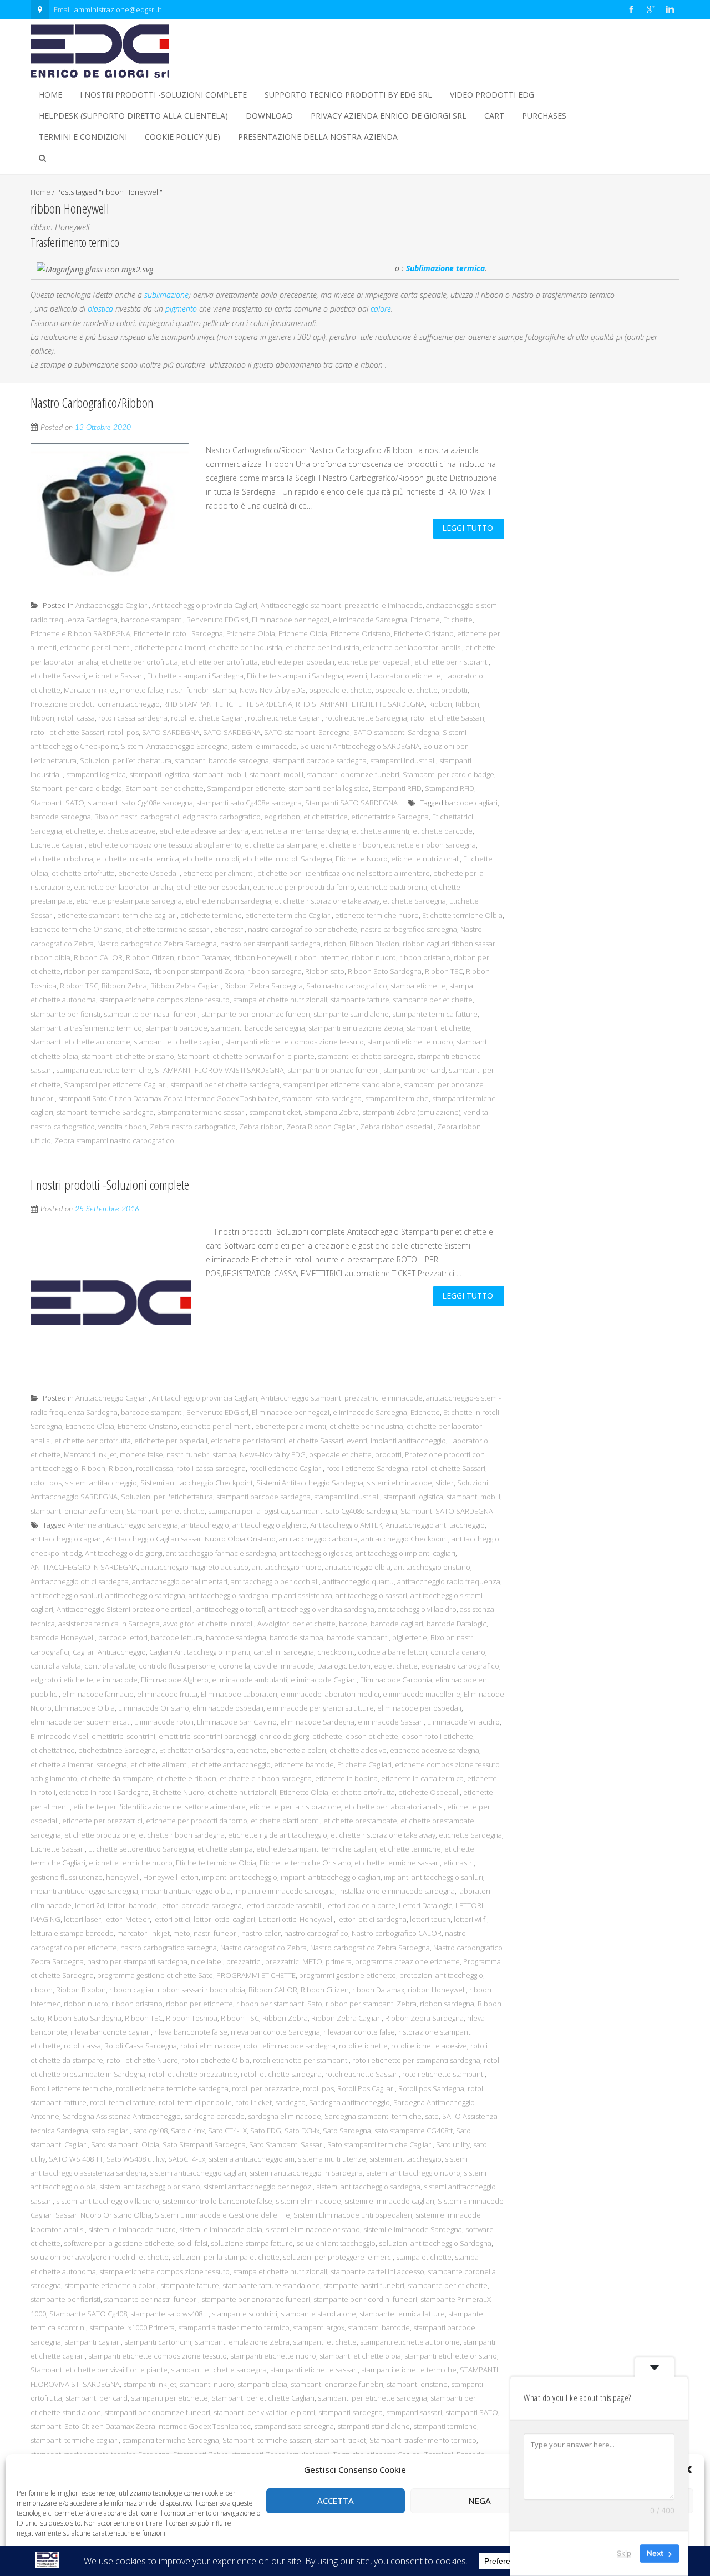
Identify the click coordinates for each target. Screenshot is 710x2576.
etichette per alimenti (95, 647)
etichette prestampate (360, 1821)
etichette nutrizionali (425, 859)
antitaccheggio (205, 1525)
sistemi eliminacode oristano (313, 2229)
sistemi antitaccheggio (101, 1483)
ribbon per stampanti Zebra (199, 971)
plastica (100, 309)
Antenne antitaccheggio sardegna (123, 1525)
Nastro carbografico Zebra (263, 1948)
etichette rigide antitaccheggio (278, 1835)
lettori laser (82, 1919)
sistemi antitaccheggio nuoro (413, 2173)
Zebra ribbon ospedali (397, 1127)
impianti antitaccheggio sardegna (84, 1891)
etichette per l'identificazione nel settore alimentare (344, 873)
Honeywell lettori (171, 1877)
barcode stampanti (152, 620)
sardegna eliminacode (285, 2116)
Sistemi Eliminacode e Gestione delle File (222, 2215)
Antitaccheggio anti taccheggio (435, 1525)
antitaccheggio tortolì (231, 1609)
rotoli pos (123, 732)
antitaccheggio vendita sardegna (321, 1609)
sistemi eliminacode (264, 746)
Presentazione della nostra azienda (318, 137)
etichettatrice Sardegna (390, 817)
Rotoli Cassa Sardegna (141, 2046)
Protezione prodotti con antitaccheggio (95, 704)
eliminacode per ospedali (419, 1708)
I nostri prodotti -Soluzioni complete (163, 95)
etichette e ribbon (351, 845)
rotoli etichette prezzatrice (193, 2074)
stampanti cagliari (93, 2342)
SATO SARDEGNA (171, 732)
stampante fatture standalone (271, 2285)
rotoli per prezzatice (266, 2088)
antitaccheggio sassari (371, 1595)
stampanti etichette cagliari (178, 1042)
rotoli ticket (253, 2102)
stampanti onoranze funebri (353, 774)
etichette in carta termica (138, 859)
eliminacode (117, 1680)
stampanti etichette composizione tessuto (295, 1042)
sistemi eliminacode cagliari (389, 2201)
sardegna (290, 2102)
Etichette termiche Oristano (76, 929)
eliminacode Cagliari (324, 1680)
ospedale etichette (340, 690)
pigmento (181, 309)
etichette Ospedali (149, 873)
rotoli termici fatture (123, 2102)
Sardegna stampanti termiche (373, 2116)
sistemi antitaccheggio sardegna (368, 2187)
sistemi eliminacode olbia (221, 2229)
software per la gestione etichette (119, 2243)
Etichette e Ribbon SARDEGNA (80, 633)
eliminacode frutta (167, 1694)
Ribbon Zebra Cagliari (186, 986)
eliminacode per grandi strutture (320, 1708)
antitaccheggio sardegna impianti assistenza (260, 1595)
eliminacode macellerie (422, 1694)
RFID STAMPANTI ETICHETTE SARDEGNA (228, 704)
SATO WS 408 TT (76, 2159)
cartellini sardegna (284, 1652)
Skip (624, 2553)
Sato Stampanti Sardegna (204, 2144)
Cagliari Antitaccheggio (109, 1652)
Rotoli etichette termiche (72, 2088)
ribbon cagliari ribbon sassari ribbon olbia (177, 1990)
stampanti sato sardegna (322, 1098)
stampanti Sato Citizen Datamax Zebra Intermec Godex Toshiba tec (168, 1098)
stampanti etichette (438, 1028)
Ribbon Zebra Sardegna (263, 986)
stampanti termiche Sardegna (105, 1112)
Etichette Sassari (58, 1849)
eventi (357, 676)
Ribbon (440, 704)
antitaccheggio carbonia (318, 1539)
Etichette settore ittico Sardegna (141, 1849)
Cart (494, 116)
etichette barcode (443, 831)
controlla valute (110, 1666)
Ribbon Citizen (150, 957)
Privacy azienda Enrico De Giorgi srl (389, 116)
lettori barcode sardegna (201, 1905)
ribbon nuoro (374, 957)
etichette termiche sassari (168, 929)
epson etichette (372, 1736)
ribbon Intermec (321, 957)
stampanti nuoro (207, 2384)
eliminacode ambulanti (250, 1680)
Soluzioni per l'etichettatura (167, 1497)
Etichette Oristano (361, 633)
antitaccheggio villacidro (417, 1609)
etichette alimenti (381, 831)
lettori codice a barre (361, 1905)
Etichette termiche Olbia (462, 915)
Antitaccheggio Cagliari (112, 605)
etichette (80, 831)
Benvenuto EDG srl (217, 620)
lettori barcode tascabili (284, 1905)
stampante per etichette (433, 1000)
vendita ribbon (122, 1127)
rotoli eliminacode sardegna (290, 2046)
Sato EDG (266, 2131)
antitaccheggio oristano (432, 1567)
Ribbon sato (325, 971)
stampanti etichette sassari (314, 2370)
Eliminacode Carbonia (396, 1680)
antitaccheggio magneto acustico (195, 1567)
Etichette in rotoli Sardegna (178, 633)
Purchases (544, 116)
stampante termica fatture (435, 1014)
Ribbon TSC (79, 986)
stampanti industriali (403, 760)
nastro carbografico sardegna (409, 929)
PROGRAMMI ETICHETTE (256, 1975)
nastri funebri (216, 1933)
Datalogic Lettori (344, 1666)
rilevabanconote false (359, 2032)
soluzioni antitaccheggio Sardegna (435, 2243)
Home (50, 95)
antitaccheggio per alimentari (180, 1581)
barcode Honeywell (63, 1637)
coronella (234, 1666)
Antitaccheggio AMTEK (346, 1525)
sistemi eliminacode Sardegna (413, 2229)
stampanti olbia (262, 2384)
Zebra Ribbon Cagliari (321, 1127)
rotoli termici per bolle (195, 2102)
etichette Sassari (58, 676)
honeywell (123, 1877)
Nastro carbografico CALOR (397, 1933)
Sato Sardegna (347, 2131)
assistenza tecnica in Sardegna (109, 1624)
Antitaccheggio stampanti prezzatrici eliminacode (342, 605)
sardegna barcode (214, 2116)
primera (339, 1961)
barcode (353, 1624)
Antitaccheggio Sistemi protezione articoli (125, 1609)
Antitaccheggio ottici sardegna (80, 1581)
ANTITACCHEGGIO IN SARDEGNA (84, 1567)
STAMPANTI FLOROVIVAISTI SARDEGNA (219, 1070)
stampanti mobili (219, 774)
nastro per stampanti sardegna (270, 944)
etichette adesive (127, 831)
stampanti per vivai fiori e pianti (264, 2412)
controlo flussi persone (177, 1666)
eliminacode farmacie (98, 1694)
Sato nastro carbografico (347, 986)
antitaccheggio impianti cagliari (405, 1553)
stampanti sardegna (351, 2412)
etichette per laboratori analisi (412, 647)
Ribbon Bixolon (374, 944)
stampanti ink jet (150, 2384)
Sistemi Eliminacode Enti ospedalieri (353, 2215)
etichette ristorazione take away (327, 901)
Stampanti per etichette (164, 788)
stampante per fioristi (65, 1014)
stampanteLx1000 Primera (132, 2327)
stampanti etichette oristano (128, 1056)
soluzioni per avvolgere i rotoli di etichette (100, 2257)
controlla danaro (458, 1652)
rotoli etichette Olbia (215, 2060)
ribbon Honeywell (262, 957)
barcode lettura (177, 1637)
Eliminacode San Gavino (237, 1722)
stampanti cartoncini (158, 2342)
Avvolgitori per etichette (296, 1624)
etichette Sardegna (414, 901)
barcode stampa (296, 1637)
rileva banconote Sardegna (275, 2032)
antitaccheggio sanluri (66, 1595)
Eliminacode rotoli (164, 1722)
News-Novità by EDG (273, 690)
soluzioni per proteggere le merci (338, 2257)
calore (381, 309)
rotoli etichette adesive (429, 2046)
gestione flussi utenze (67, 1877)
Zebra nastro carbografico (193, 1127)
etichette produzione (100, 1835)
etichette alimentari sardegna (300, 831)
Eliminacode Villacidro (463, 1722)
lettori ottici (172, 1919)
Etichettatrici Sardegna (196, 1750)
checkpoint (336, 1652)
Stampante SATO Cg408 (88, 2314)
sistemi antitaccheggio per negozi (258, 2187)
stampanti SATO (472, 2412)
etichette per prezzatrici (102, 1821)
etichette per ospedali (298, 662)
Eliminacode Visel (59, 1736)
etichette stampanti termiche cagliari (117, 915)
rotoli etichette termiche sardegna (172, 2088)
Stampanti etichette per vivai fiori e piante (246, 1056)
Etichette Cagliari (58, 845)
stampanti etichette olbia (360, 2356)
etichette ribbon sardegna (228, 901)
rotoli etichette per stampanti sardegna (416, 2060)
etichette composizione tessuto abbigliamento (165, 845)
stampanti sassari (414, 2412)
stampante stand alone (351, 1014)
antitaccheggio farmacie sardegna (221, 1553)
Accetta (336, 2501)
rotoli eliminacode (210, 2046)
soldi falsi (192, 2243)
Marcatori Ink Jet (90, 690)
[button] (688, 2469)
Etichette (425, 620)
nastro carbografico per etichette (303, 929)
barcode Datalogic (457, 1624)
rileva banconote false (191, 2032)
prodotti (454, 690)
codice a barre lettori (392, 1652)
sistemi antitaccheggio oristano (150, 2187)
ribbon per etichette (199, 2004)
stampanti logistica (96, 774)
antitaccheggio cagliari (67, 1539)
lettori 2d (90, 1905)
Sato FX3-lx (302, 2131)
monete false (141, 690)
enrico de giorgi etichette (301, 1736)
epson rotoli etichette (437, 1736)
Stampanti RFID (397, 788)
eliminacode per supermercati (81, 1722)
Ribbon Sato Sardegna (385, 971)
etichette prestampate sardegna (129, 901)
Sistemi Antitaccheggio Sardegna (174, 746)
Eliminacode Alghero (175, 1680)
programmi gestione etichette (348, 1975)
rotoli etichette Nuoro (142, 2060)
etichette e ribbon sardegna (430, 845)
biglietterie (410, 1637)
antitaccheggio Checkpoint (405, 1539)
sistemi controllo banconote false (217, 2201)
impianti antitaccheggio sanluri (433, 1877)
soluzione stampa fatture (252, 2243)
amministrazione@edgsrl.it (118, 9)
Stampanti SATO (57, 803)
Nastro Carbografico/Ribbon (92, 402)
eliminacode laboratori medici (330, 1694)
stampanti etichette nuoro (410, 1042)
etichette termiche (211, 915)
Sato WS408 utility (136, 2159)
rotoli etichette (363, 2046)
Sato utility (453, 2144)
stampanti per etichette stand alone (342, 1084)
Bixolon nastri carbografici (137, 817)
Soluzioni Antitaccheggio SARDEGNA (360, 746)
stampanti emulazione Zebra (356, 1028)
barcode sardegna (61, 817)
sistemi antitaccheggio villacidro (108, 2201)
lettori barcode (132, 1905)
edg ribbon (282, 817)
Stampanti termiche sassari (201, 1112)
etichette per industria (245, 647)
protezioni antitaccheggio (441, 1975)
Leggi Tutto (468, 528)
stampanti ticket (275, 1112)
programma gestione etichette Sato (155, 1975)
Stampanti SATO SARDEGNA (351, 803)
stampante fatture (360, 1000)
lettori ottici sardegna (372, 1919)
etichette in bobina (62, 859)
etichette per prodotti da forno (304, 887)
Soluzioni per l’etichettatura (126, 760)
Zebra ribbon (261, 1127)
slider (445, 1483)
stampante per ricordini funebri (365, 2299)
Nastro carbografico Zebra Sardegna (157, 944)
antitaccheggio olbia (358, 1567)
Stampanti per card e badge (448, 774)
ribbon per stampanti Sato (107, 971)
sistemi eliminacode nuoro (132, 2229)
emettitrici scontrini (123, 1736)
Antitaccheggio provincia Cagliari (205, 605)
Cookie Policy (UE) (182, 137)
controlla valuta (56, 1666)
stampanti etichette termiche (104, 1070)
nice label (207, 1961)
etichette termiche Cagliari (288, 915)
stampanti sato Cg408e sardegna (140, 803)
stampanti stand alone (374, 2426)
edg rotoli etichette (62, 1680)
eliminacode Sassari (391, 1722)
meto (182, 1933)
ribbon (335, 944)
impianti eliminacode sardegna (285, 1891)
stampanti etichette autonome (80, 1042)
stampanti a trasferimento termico (86, 1028)
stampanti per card (414, 1070)
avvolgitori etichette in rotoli (209, 1624)
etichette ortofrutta (83, 873)
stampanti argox (319, 2327)
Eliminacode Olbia (85, 1708)
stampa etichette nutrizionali (280, 1000)
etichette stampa (225, 1849)
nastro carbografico (316, 1933)
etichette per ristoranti (452, 662)
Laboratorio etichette (406, 676)
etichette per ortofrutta (140, 662)
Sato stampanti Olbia (125, 2144)
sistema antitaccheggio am (252, 2159)
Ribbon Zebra (124, 986)
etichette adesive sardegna (204, 831)
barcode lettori (123, 1637)
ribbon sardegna (275, 971)
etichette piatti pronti (392, 887)
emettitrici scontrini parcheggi (207, 1736)
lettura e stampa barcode (72, 1933)
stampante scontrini (245, 2314)
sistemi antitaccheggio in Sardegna (306, 2173)
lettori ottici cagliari (224, 1919)
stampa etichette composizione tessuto (164, 1000)
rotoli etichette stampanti (443, 2074)
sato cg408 (150, 2131)
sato (432, 2116)
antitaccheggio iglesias (316, 1553)
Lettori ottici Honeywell (296, 1919)
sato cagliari (111, 2131)
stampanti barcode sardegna (222, 760)
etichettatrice (326, 817)
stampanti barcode (176, 1028)
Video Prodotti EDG (492, 95)
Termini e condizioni (83, 137)
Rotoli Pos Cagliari (366, 2088)
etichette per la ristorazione (295, 1807)
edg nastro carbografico (222, 817)
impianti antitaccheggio (408, 1441)
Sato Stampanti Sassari (286, 2144)
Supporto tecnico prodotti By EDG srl (348, 95)
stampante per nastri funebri (151, 1014)
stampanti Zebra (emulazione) (411, 1112)
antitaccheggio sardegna (145, 1595)
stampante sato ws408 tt (169, 2314)
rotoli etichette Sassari (447, 718)
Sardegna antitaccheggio (349, 2102)
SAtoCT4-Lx (187, 2159)
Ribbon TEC (444, 971)
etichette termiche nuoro (377, 915)
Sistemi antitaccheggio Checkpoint (197, 1483)
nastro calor (261, 1933)
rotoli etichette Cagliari (208, 718)
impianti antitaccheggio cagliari (331, 1877)
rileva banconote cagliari (111, 2032)
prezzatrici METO (294, 1961)
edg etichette (396, 1666)
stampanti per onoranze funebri (157, 2412)
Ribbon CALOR (98, 957)
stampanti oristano (417, 2384)
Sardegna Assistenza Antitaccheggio (122, 2116)
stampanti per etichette (169, 2398)
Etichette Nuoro (362, 859)
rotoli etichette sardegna (281, 2074)
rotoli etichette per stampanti (301, 2060)
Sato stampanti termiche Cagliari (380, 2144)
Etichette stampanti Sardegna (195, 676)
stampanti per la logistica (329, 788)
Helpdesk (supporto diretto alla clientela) (133, 116)
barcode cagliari (471, 803)
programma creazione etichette (407, 1961)
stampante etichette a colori (111, 2285)
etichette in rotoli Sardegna (287, 859)
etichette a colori (298, 1750)
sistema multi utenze (332, 2159)
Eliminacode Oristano (154, 1708)
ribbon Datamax (204, 957)
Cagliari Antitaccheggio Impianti (200, 1652)
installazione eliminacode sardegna (397, 1891)
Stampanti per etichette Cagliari (115, 1084)
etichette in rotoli (211, 859)
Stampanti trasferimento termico (423, 2440)
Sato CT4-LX (227, 2131)
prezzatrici (244, 1961)
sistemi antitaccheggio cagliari (198, 2173)
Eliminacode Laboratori (239, 1694)
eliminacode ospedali (228, 1708)
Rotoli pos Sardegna (431, 2088)
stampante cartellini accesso (377, 2271)
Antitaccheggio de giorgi (124, 1553)
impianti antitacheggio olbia (186, 1891)
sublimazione (166, 295)
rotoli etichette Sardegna (366, 718)
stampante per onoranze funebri (256, 1014)
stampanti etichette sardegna (366, 1056)
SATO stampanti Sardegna (307, 732)
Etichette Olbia (251, 633)
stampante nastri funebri (364, 2285)
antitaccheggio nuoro (287, 1567)
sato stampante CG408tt (414, 2131)
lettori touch (430, 1919)
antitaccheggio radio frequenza (449, 1581)
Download (269, 116)
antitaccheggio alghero (270, 1525)
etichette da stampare (281, 845)
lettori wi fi (470, 1919)
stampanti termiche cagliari (75, 2440)
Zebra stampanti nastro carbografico (114, 1140)
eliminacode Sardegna (370, 620)
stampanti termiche (397, 1098)
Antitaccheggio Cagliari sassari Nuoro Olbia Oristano (191, 1539)
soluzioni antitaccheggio (336, 2243)
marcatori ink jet (143, 1933)
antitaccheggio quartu (358, 1581)
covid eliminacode (284, 1666)
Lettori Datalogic (425, 1905)
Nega (480, 2501)
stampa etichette (418, 986)
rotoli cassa (76, 718)
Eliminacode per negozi (291, 620)
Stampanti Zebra (331, 1112)
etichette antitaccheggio (231, 1764)
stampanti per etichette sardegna (225, 1084)
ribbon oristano (425, 957)
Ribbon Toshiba (192, 2018)
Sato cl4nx (188, 2131)
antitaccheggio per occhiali (275, 1581)
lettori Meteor (127, 1919)
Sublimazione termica (445, 268)
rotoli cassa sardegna (133, 718)
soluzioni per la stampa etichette (226, 2257)
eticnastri (229, 929)
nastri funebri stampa (201, 690)
